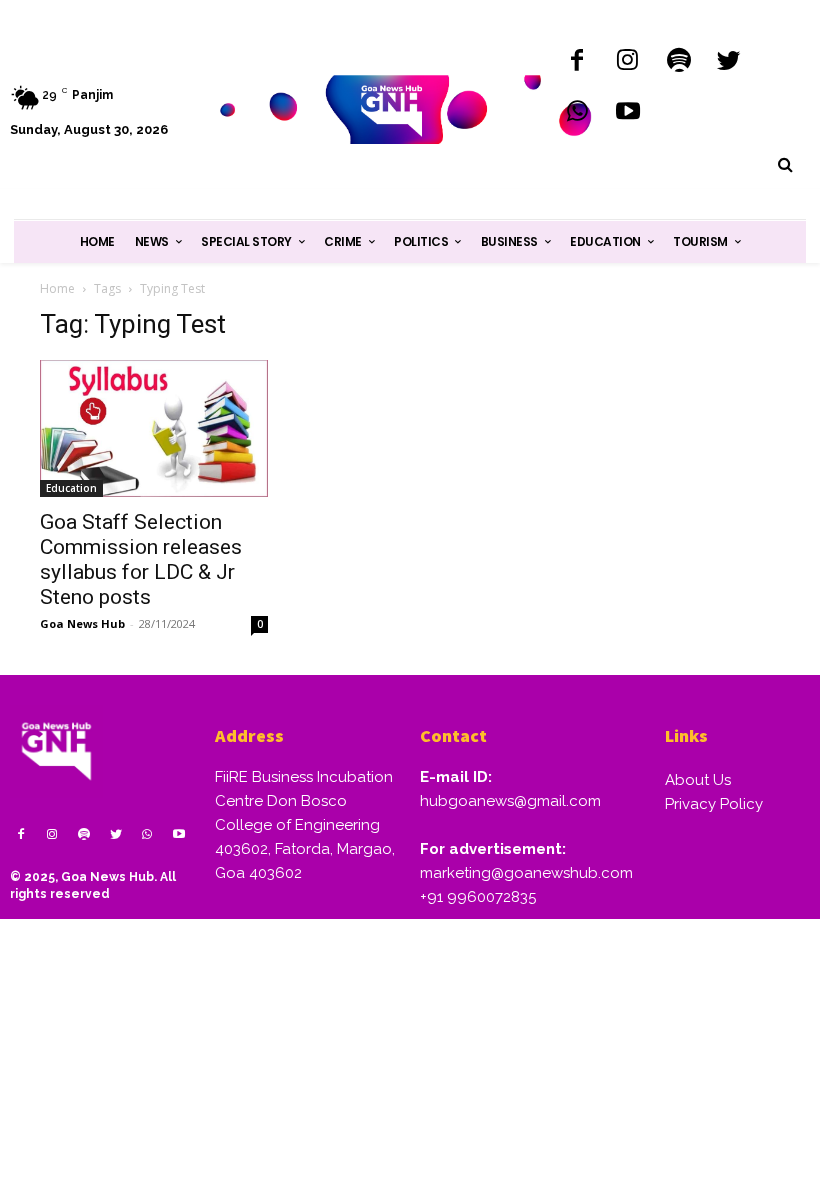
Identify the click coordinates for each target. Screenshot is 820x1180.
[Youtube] (627, 113)
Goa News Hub (82, 623)
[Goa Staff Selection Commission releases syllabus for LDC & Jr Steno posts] (154, 428)
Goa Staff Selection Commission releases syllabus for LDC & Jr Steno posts (141, 559)
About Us (698, 780)
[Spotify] (678, 62)
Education (71, 488)
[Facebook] (577, 62)
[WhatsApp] (577, 113)
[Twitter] (729, 62)
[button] (785, 165)
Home (57, 288)
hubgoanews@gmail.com (510, 801)
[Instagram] (627, 62)
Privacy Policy (714, 804)
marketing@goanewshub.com (526, 873)
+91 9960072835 (478, 897)
